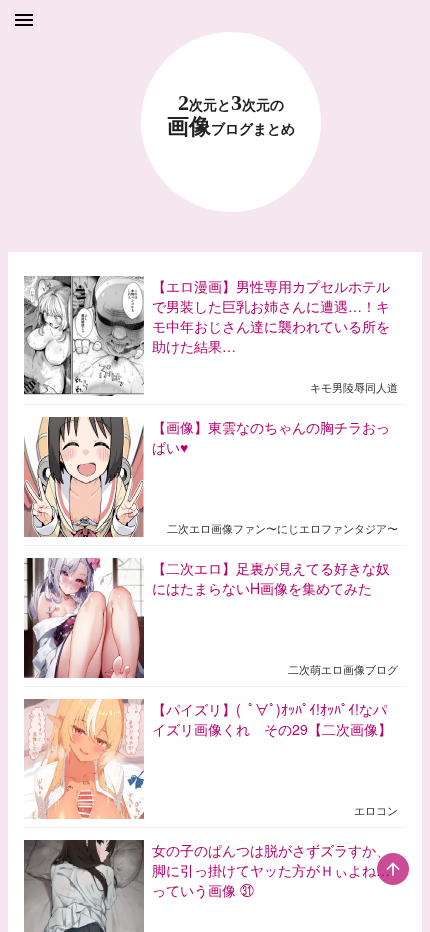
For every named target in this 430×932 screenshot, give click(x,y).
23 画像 (231, 115)
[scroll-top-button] (393, 869)
